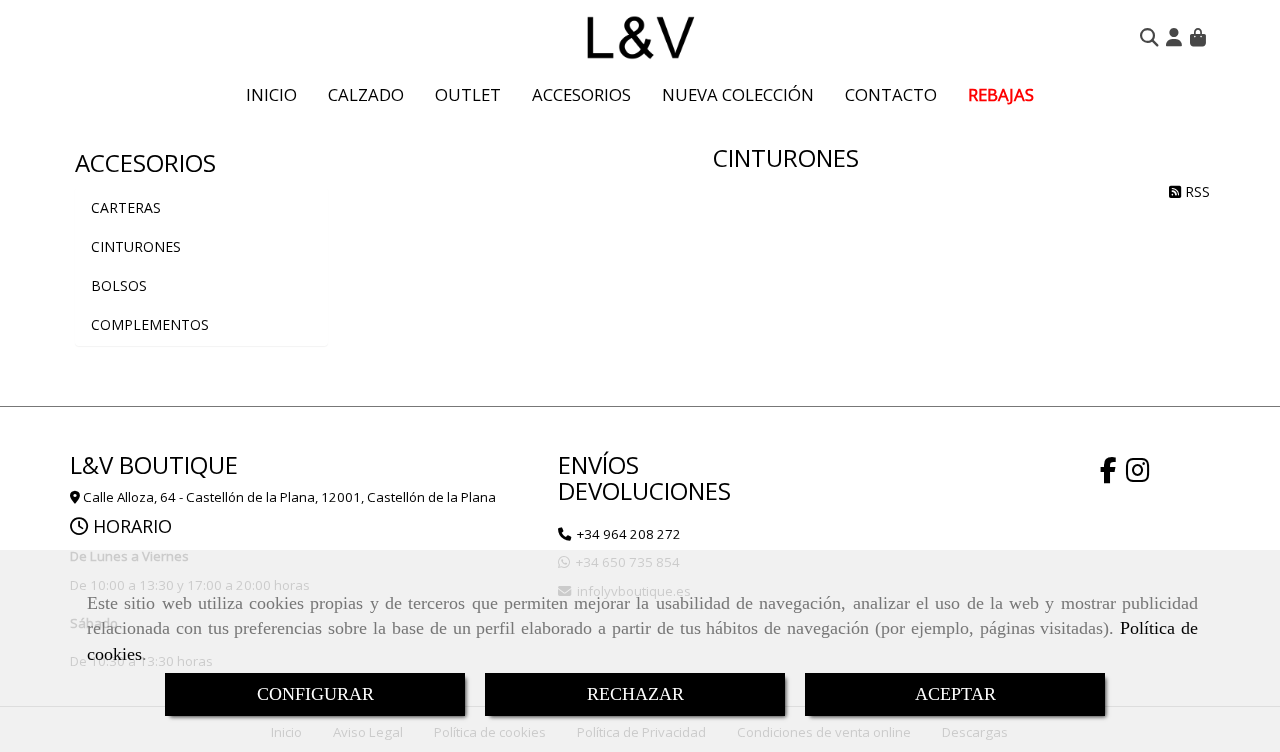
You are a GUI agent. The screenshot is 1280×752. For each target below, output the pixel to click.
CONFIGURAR (315, 694)
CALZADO (366, 94)
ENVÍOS (598, 464)
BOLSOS (119, 285)
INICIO (271, 94)
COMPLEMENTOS (150, 324)
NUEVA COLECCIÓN (738, 94)
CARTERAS (126, 207)
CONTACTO (891, 94)
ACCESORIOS (581, 94)
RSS (1195, 191)
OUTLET (468, 94)
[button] (1174, 37)
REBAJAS (1001, 94)
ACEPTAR (955, 694)
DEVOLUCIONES (644, 490)
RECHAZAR (635, 694)
